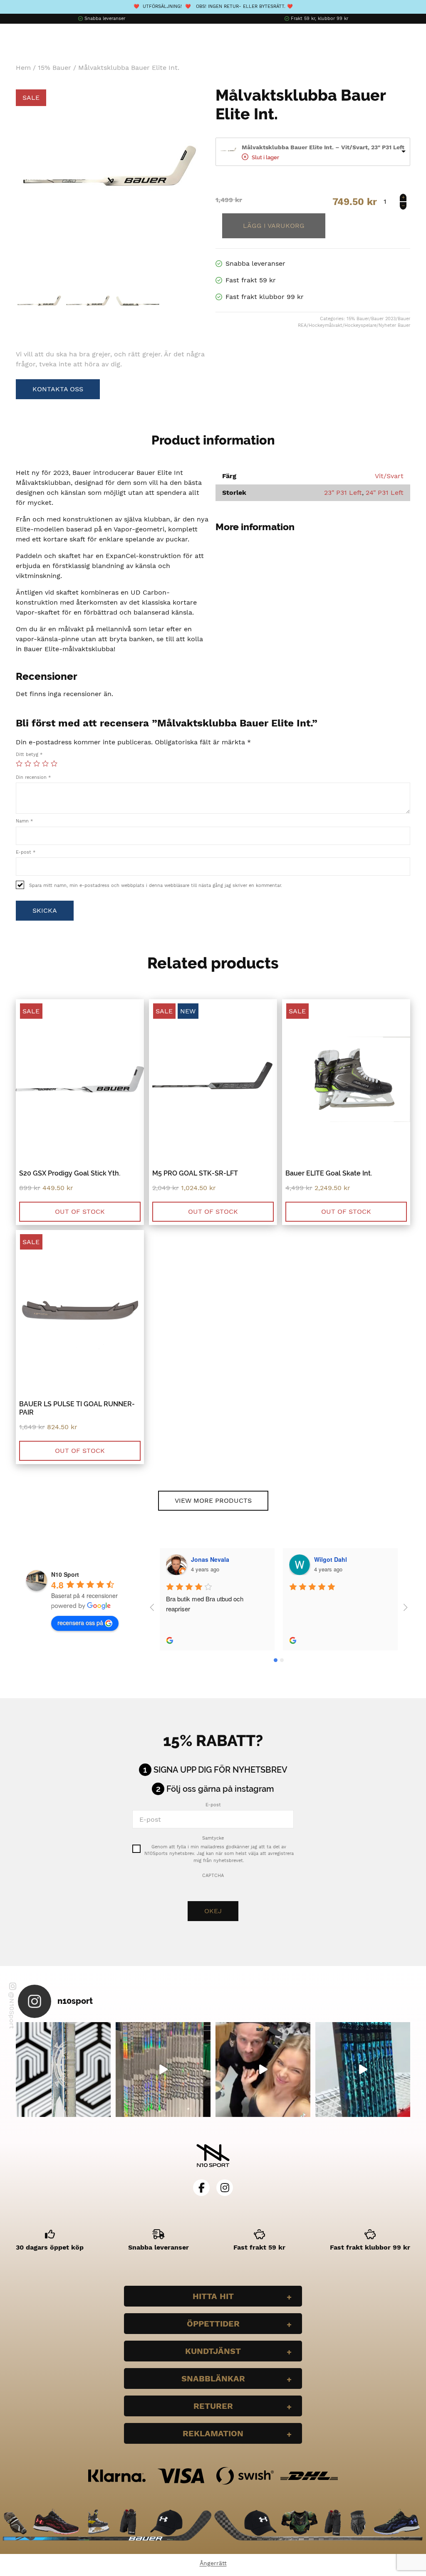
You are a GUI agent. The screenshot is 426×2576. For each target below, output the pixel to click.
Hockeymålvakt (326, 325)
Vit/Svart (389, 476)
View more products (213, 1500)
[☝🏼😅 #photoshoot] (263, 2070)
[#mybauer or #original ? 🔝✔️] (363, 2070)
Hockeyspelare (360, 325)
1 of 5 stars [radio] (19, 763)
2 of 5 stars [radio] (28, 763)
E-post (26, 852)
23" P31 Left (343, 493)
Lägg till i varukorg (274, 226)
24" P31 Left (385, 493)
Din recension (33, 777)
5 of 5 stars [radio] (54, 763)
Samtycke (213, 1838)
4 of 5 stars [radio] (45, 763)
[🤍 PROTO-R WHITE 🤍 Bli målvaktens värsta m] (63, 2070)
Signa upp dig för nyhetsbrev (220, 1770)
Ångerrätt (213, 2563)
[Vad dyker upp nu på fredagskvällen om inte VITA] (163, 2070)
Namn (24, 821)
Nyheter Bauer (394, 325)
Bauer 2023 (383, 319)
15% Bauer (54, 68)
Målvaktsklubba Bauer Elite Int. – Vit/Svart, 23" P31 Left (323, 147)
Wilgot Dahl (331, 1559)
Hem (23, 68)
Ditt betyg (29, 755)
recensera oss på (80, 1623)
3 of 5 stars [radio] (37, 763)
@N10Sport (12, 2010)
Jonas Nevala (210, 1559)
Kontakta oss (58, 389)
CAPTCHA (213, 1876)
